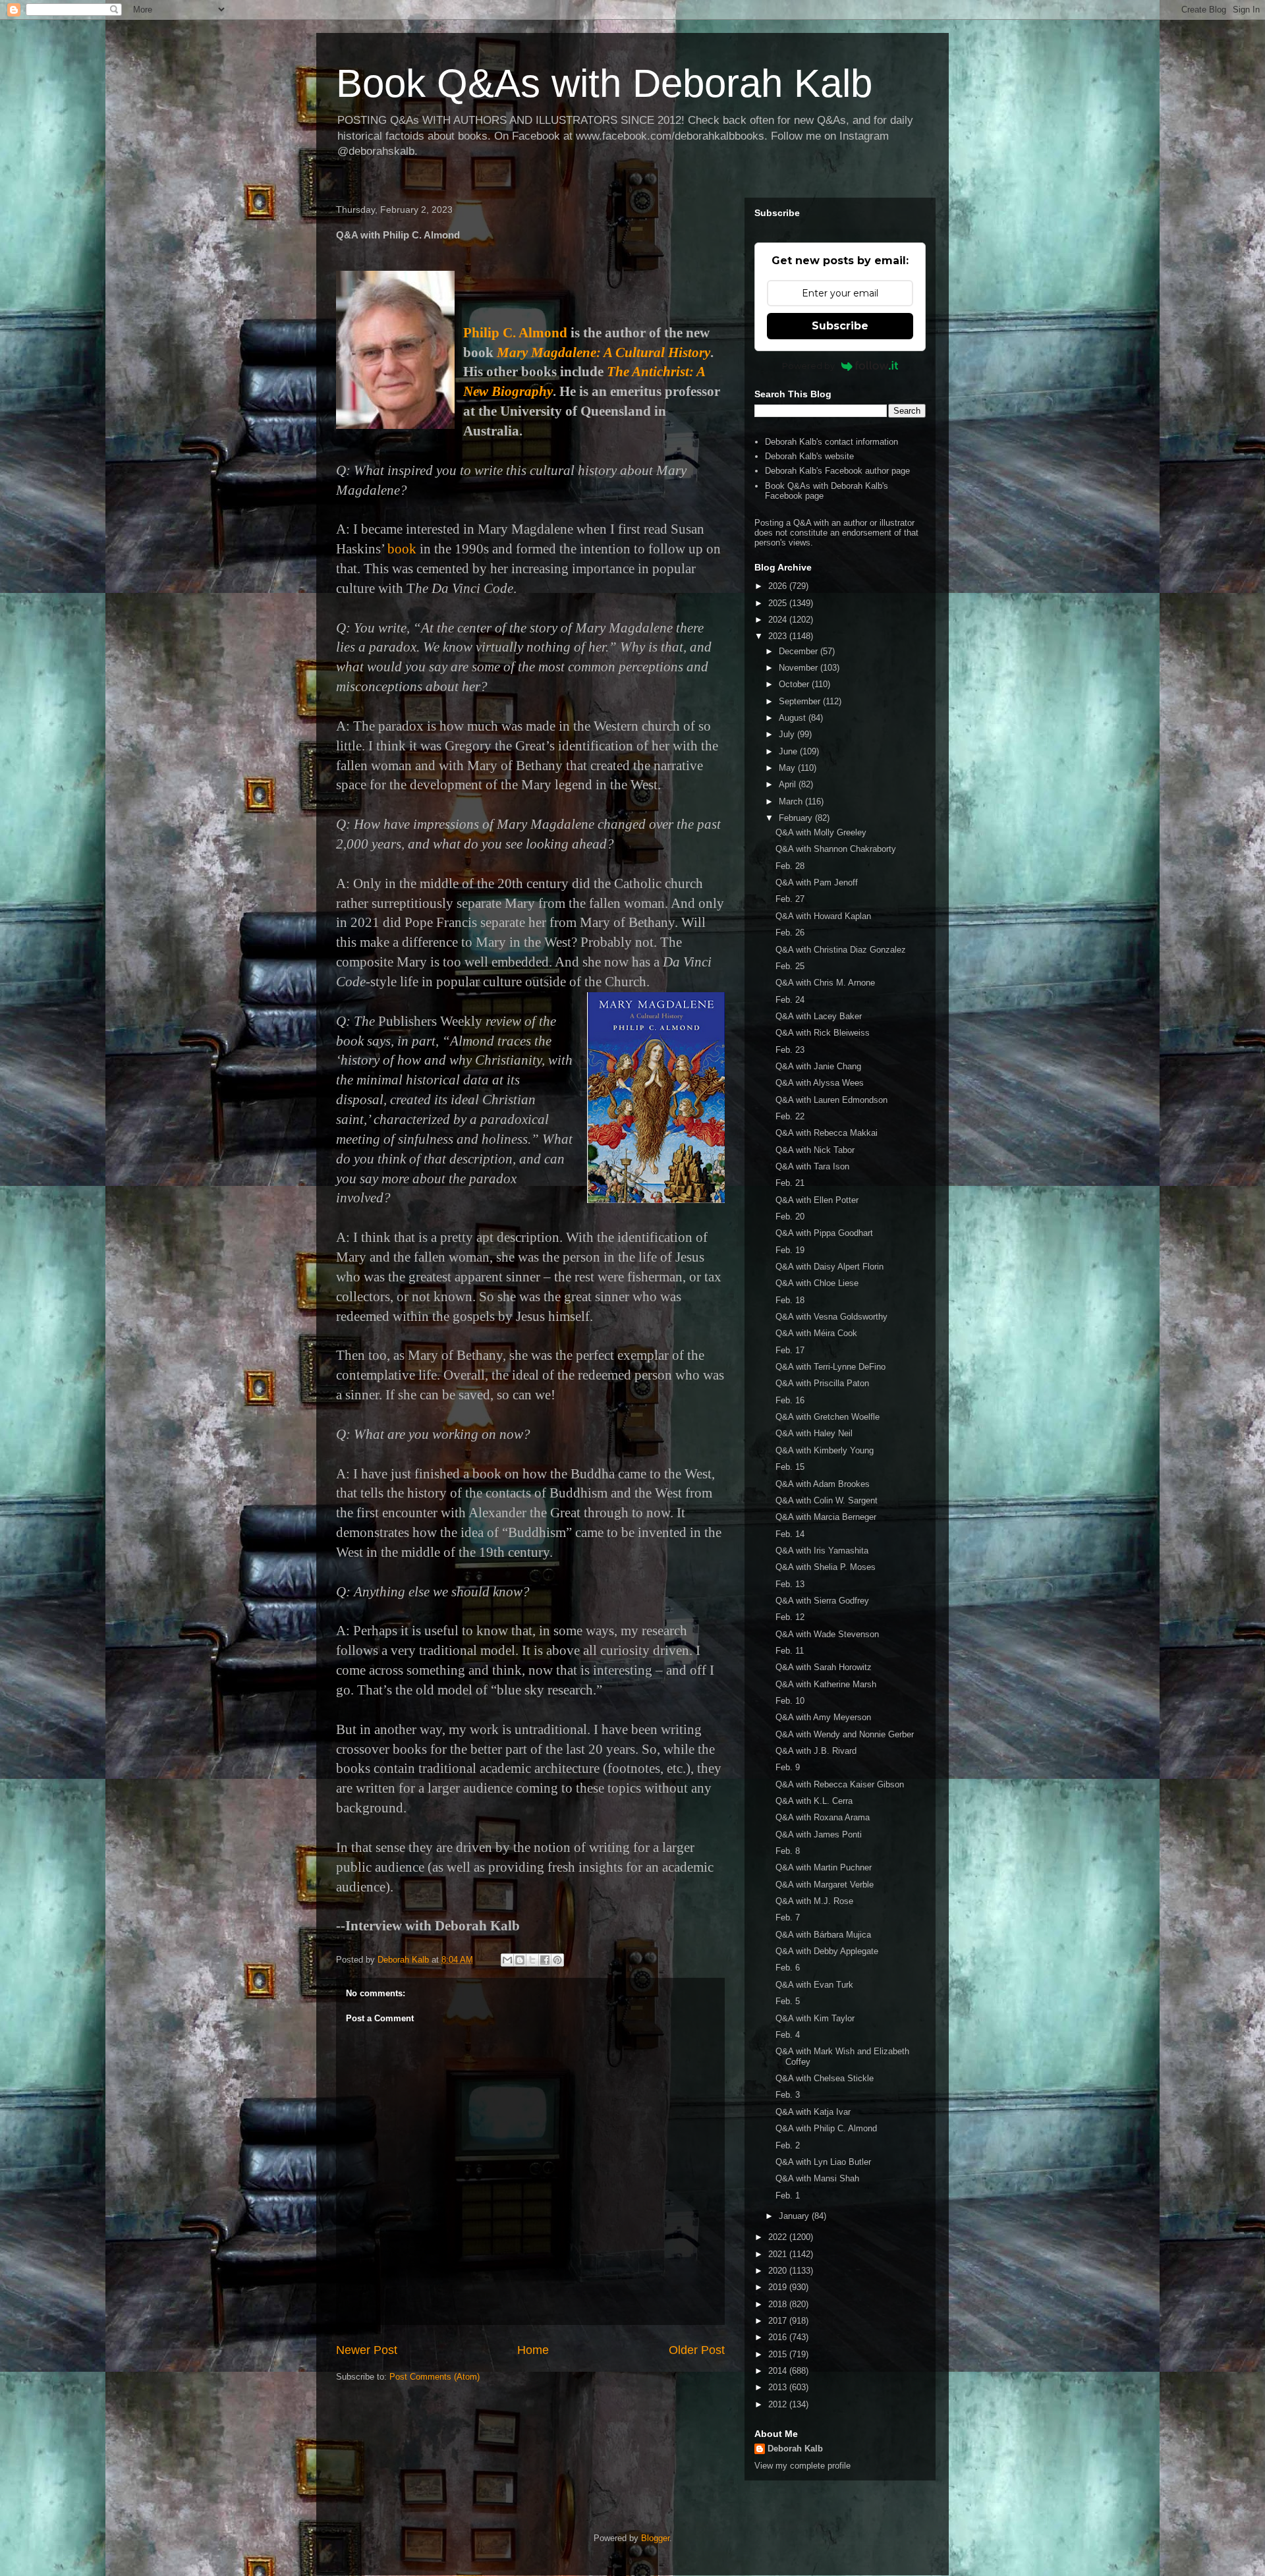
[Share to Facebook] (545, 1960)
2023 (779, 636)
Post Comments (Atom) (435, 2377)
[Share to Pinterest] (557, 1960)
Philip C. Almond (515, 333)
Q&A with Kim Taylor (815, 2018)
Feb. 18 (790, 1300)
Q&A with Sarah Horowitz (824, 1667)
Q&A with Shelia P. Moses (826, 1567)
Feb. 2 (788, 2145)
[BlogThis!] (520, 1960)
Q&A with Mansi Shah (817, 2178)
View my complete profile (802, 2466)
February (797, 818)
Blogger (655, 2538)
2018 (779, 2304)
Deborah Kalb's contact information (831, 442)
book (402, 549)
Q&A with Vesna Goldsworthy (831, 1317)
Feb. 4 (788, 2035)
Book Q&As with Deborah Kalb (604, 83)
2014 (779, 2371)
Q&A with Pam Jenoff (817, 882)
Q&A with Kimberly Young (825, 1450)
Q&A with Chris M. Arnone (825, 983)
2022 (779, 2237)
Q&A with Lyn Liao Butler (823, 2162)
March (792, 801)
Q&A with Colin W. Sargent (827, 1500)
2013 (779, 2387)
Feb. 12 (790, 1617)
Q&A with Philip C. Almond (826, 2128)
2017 (779, 2321)
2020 (779, 2271)
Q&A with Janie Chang (818, 1066)
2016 (779, 2337)
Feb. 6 (788, 1968)
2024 (779, 620)
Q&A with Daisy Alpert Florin (829, 1267)
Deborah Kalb (795, 2449)
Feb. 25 (790, 966)
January (795, 2216)
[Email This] (507, 1960)
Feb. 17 (790, 1350)
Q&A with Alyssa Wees (820, 1083)
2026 (779, 586)
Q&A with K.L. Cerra (814, 1801)
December (800, 651)
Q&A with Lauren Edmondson (831, 1100)
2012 (779, 2404)
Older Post (697, 2350)
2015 (779, 2354)
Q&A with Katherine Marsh (826, 1684)
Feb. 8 (788, 1851)
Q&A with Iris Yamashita (822, 1551)
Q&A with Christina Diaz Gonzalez (841, 950)
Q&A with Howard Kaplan (823, 916)
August (794, 718)
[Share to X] (532, 1960)
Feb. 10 (790, 1701)
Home (533, 2350)
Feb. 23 (790, 1050)
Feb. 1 (788, 2196)
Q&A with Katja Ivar (813, 2112)
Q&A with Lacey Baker (819, 1016)
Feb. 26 (790, 933)
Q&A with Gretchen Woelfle (828, 1417)
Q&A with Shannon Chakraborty (836, 849)
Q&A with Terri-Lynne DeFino (830, 1367)
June (789, 751)
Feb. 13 (790, 1584)
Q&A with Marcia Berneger (826, 1517)
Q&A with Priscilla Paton (822, 1383)
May (788, 768)
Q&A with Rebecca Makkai (827, 1133)
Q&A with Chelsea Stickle (825, 2078)
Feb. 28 (790, 866)
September (801, 701)
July (788, 734)
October (795, 684)
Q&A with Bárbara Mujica (823, 1935)
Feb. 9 (788, 1767)
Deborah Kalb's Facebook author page (837, 471)
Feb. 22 (790, 1116)
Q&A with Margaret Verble (825, 1885)
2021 (779, 2254)
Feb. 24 (790, 1000)
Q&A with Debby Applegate (827, 1951)
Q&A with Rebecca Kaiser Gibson (840, 1784)
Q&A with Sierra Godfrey (822, 1601)
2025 (779, 603)
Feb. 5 (788, 2001)
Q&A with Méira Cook (816, 1333)
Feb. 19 (790, 1250)
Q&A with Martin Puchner (824, 1867)
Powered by (808, 366)
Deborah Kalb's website (809, 456)
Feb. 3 (788, 2095)
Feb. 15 (790, 1467)
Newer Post (367, 2350)
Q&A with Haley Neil (814, 1433)
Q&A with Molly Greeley (821, 832)
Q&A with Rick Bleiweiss (823, 1033)
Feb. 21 (790, 1183)
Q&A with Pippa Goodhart (824, 1233)
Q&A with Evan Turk (814, 1985)
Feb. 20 (790, 1217)
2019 (779, 2287)
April (789, 784)
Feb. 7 (788, 1918)
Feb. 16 (790, 1400)
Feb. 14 (790, 1534)
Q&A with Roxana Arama (823, 1817)
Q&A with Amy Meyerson (823, 1717)
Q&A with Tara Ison (812, 1166)
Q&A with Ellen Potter (817, 1200)
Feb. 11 (790, 1651)
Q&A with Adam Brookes (823, 1484)
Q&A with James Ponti (819, 1834)
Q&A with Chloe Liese (817, 1283)
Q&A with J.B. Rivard (816, 1751)
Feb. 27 (790, 899)
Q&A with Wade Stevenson (827, 1634)
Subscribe (840, 326)
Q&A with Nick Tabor (815, 1150)
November (800, 668)
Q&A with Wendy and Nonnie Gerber (845, 1734)
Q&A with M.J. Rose (814, 1901)
